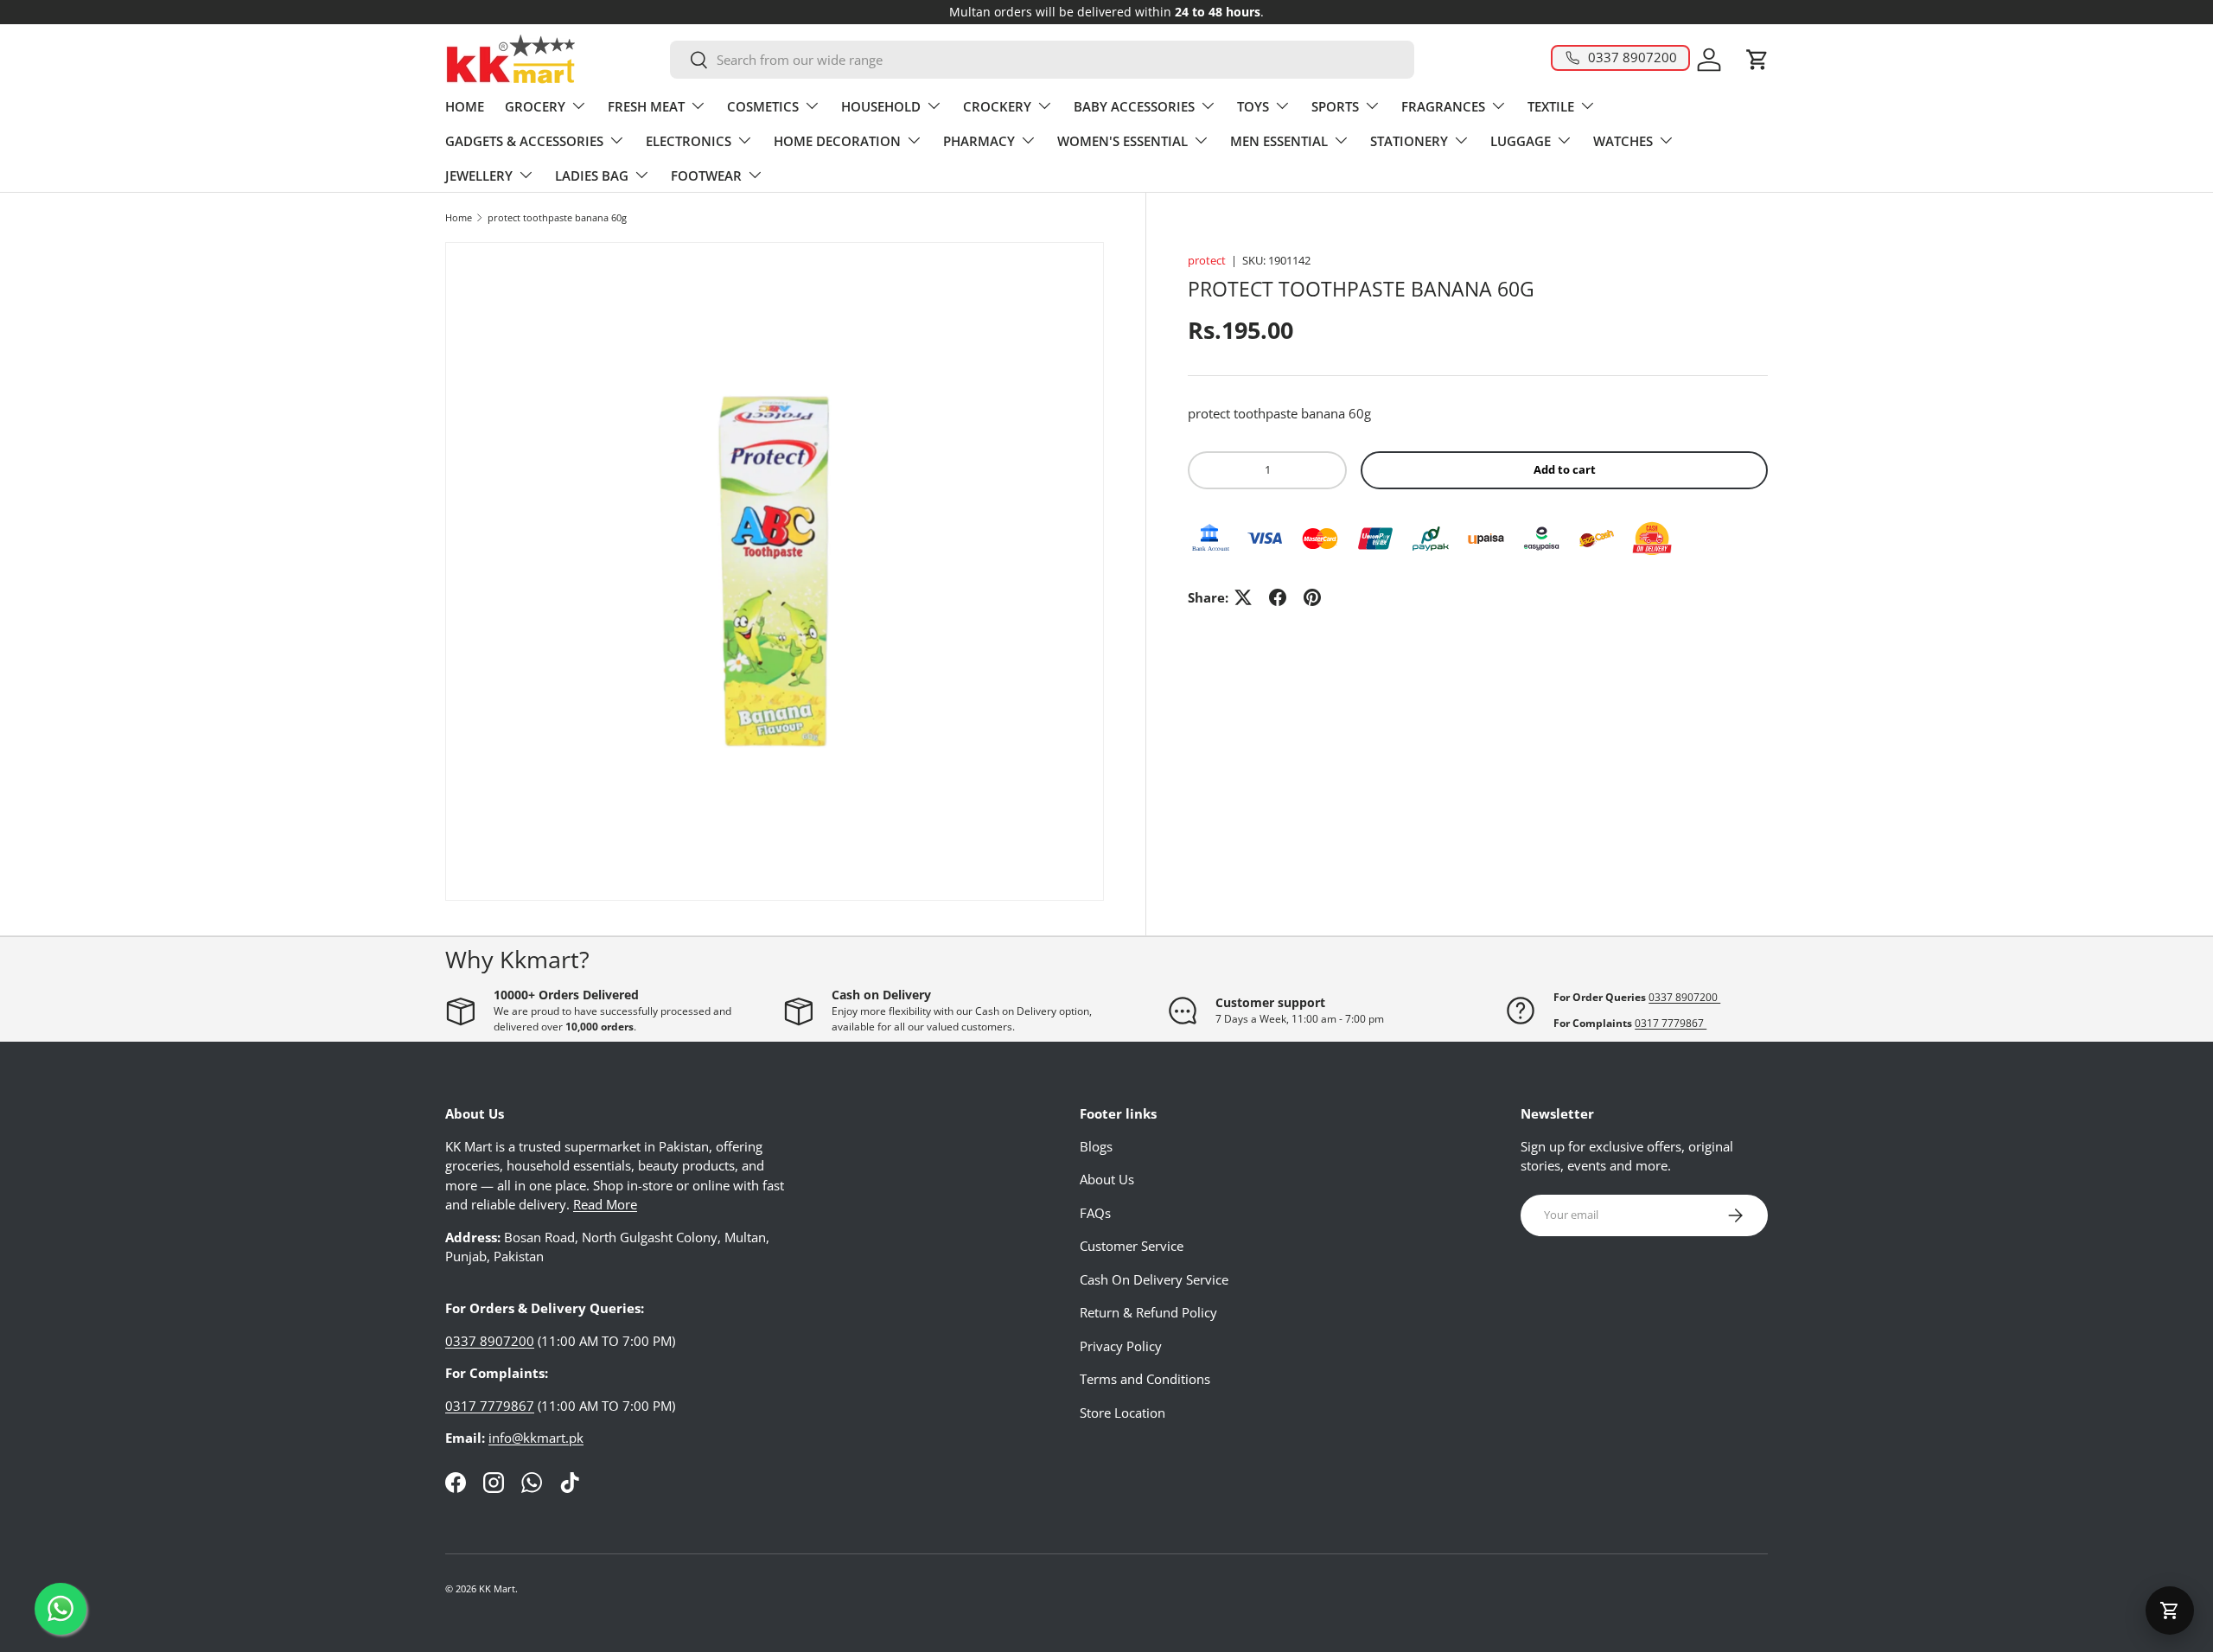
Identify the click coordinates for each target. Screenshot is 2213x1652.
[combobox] (1042, 60)
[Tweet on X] (1243, 597)
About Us (1107, 1179)
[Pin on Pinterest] (1312, 597)
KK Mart (497, 1588)
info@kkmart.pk (536, 1438)
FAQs (1095, 1213)
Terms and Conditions (1145, 1379)
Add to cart (1565, 469)
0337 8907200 (1684, 997)
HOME (465, 106)
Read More (605, 1204)
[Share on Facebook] (1278, 597)
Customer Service (1132, 1246)
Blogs (1096, 1146)
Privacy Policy (1121, 1346)
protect (1207, 260)
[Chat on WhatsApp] (61, 1609)
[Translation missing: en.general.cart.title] (2170, 1611)
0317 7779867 (1671, 1023)
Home (459, 217)
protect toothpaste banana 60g (557, 217)
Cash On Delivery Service (1154, 1279)
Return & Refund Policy (1148, 1312)
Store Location (1122, 1413)
